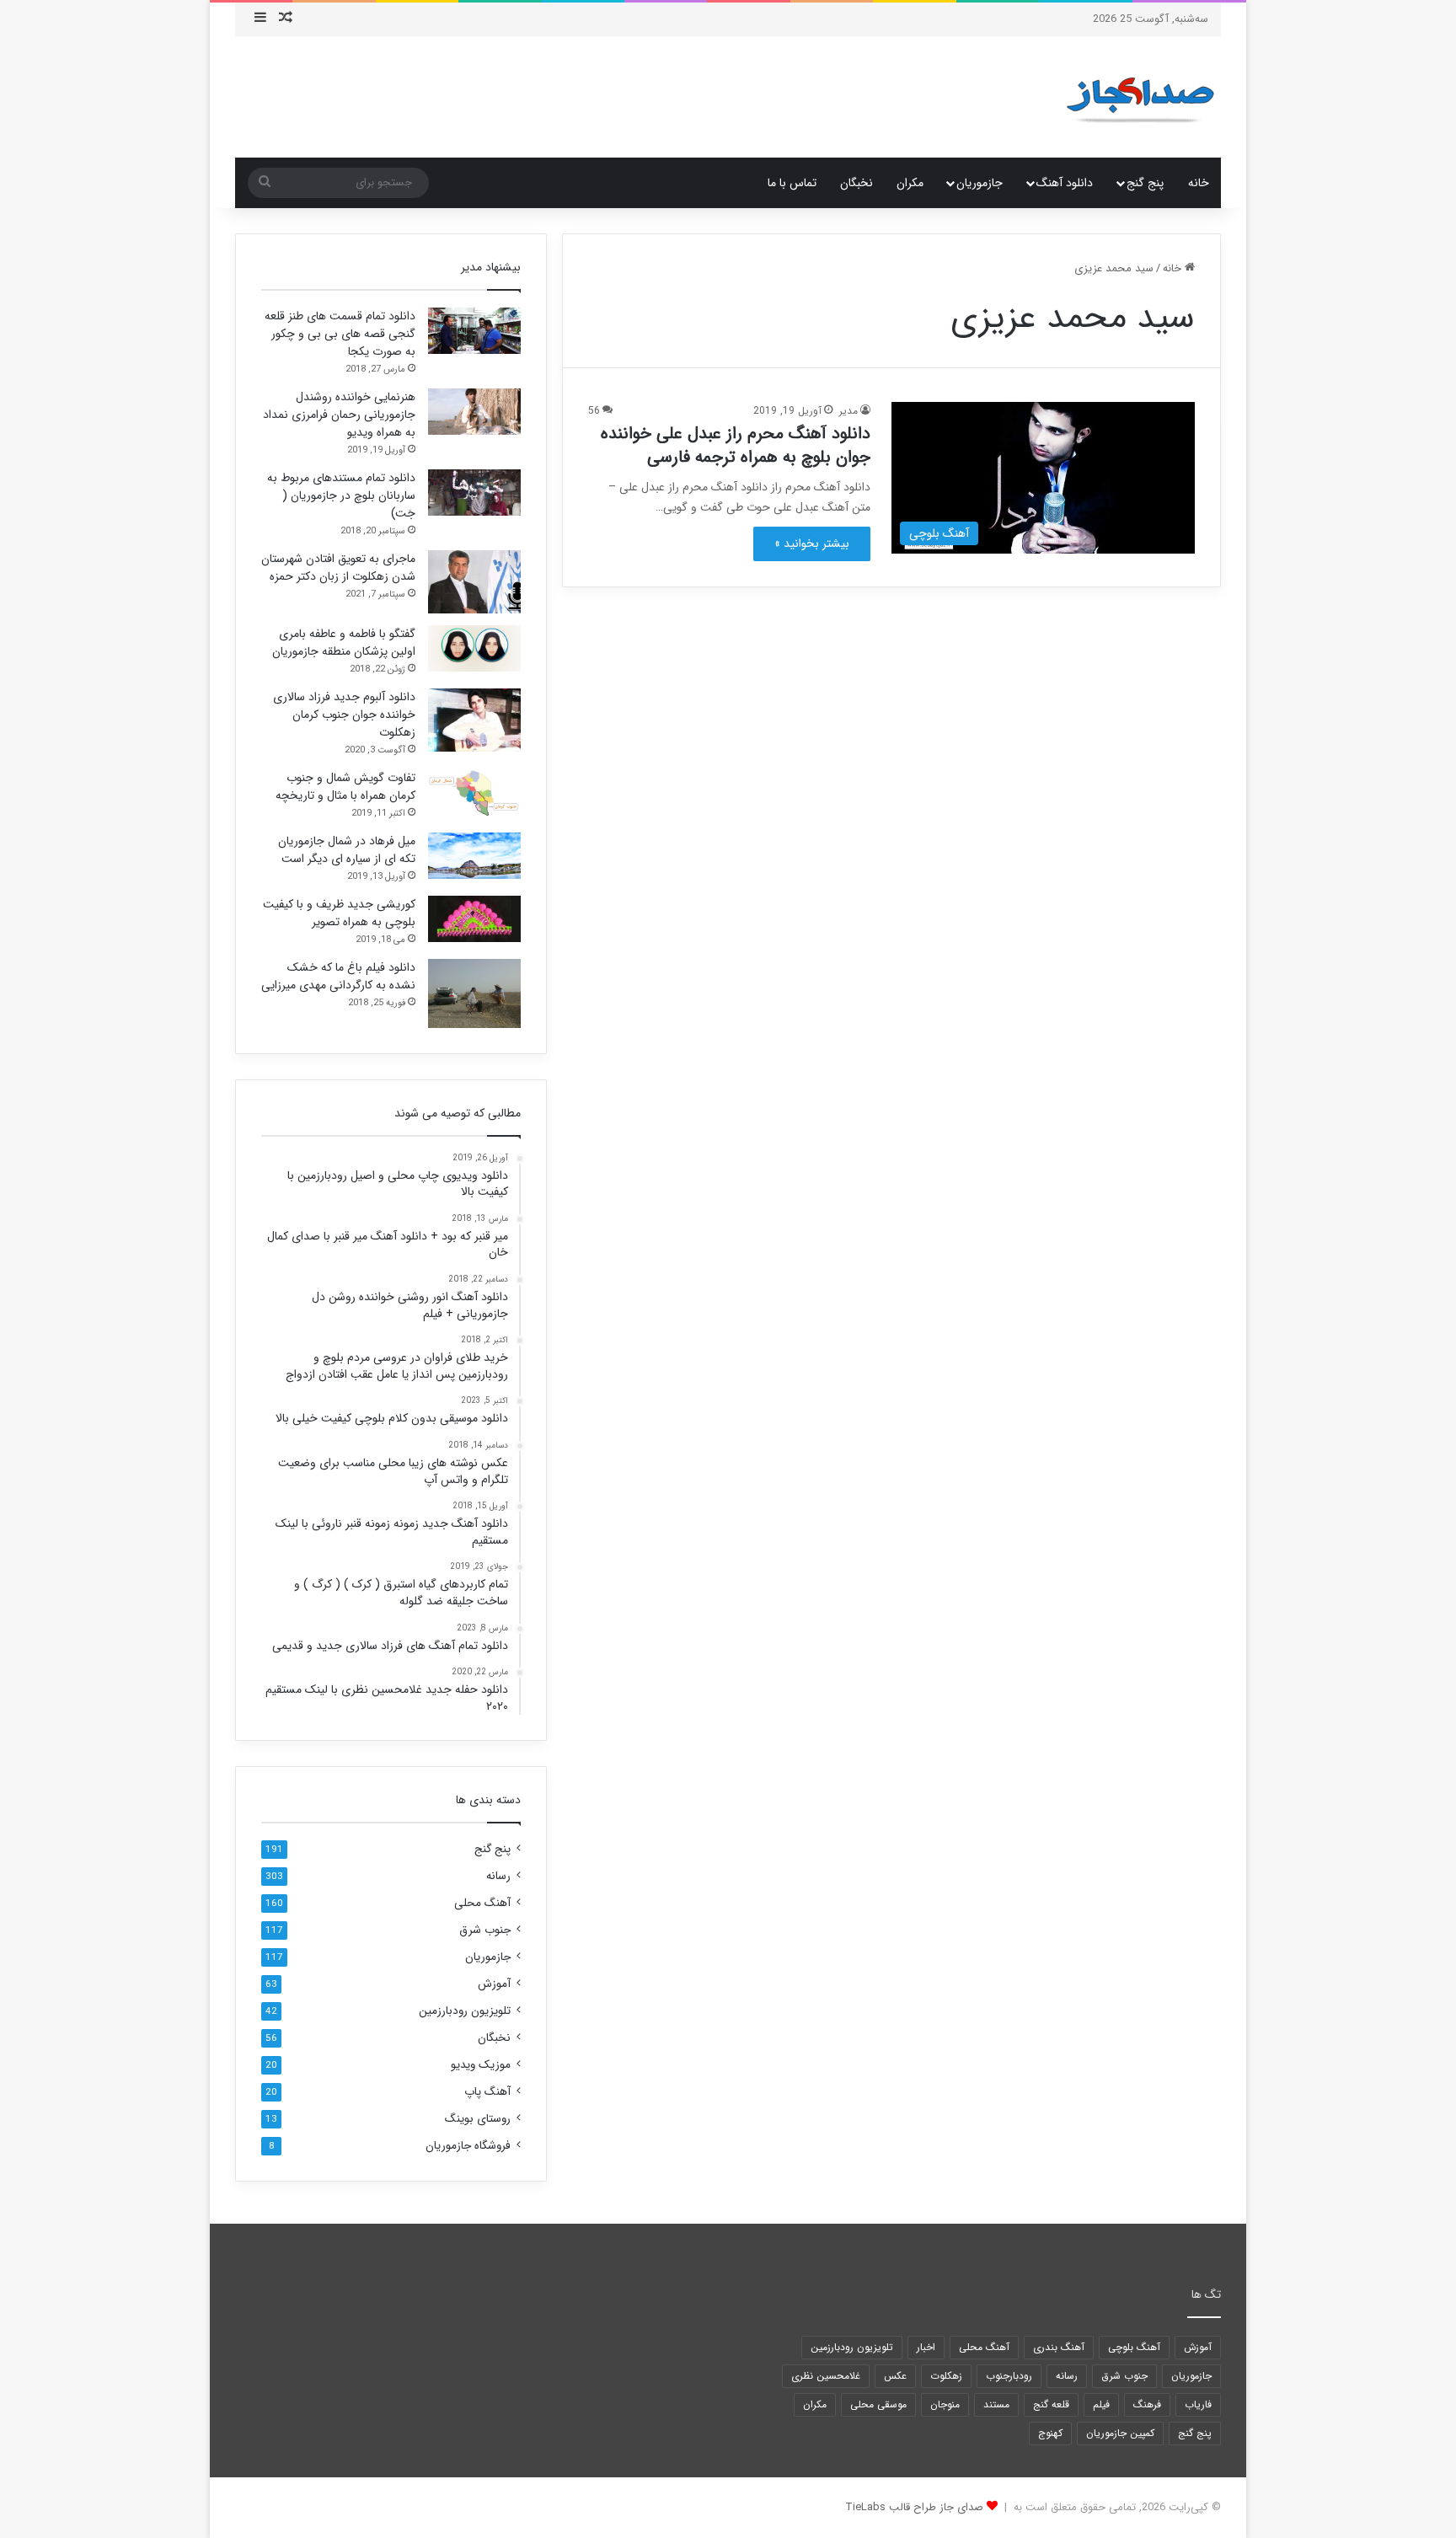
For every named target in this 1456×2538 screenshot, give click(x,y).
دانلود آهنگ (1065, 183)
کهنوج (1050, 2433)
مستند (996, 2404)
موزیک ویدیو (481, 2065)
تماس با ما (792, 183)
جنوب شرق (485, 1930)
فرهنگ (1147, 2404)
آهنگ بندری (1059, 2347)
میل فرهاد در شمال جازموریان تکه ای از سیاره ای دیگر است (347, 850)
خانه (1199, 183)
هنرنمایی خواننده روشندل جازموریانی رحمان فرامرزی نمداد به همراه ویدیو (339, 415)
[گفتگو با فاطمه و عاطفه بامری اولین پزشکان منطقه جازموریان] (474, 648)
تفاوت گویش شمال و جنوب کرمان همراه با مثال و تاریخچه (345, 787)
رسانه (498, 1876)
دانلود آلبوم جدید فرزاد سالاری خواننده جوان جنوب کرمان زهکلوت (344, 715)
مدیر (848, 411)
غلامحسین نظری (826, 2376)
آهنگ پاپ (487, 2092)
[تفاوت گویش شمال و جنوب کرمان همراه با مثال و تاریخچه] (474, 792)
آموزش (494, 1984)
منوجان (945, 2404)
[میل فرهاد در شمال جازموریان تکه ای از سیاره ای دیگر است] (474, 856)
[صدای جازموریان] (1140, 97)
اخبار (926, 2347)
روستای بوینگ (478, 2119)
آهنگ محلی (482, 1903)
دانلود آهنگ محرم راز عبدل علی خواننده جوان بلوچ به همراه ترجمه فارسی (736, 445)
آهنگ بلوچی (1134, 2347)
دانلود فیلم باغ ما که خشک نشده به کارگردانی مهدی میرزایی (338, 976)
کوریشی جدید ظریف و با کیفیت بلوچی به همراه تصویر (339, 913)
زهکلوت (946, 2376)
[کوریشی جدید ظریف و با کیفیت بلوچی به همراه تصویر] (474, 919)
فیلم (1101, 2404)
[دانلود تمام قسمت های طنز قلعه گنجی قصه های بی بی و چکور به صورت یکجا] (474, 331)
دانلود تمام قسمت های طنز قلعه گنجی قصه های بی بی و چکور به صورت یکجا (340, 334)
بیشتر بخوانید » (812, 543)
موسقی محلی (878, 2404)
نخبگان (856, 183)
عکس (895, 2376)
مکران (910, 183)
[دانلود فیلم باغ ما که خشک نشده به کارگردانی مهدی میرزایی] (474, 994)
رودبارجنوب (1009, 2376)
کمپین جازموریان (1120, 2433)
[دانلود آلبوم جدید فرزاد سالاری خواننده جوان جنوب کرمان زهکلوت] (474, 720)
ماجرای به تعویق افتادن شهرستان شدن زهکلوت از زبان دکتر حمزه (338, 568)
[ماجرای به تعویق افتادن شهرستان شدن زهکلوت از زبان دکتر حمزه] (474, 582)
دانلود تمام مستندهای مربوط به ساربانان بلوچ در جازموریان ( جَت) (341, 495)
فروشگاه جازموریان (468, 2146)
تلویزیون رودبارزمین (465, 2011)
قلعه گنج (1051, 2404)
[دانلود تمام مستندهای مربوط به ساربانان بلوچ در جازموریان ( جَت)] (474, 493)
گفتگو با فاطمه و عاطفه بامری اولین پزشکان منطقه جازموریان (344, 643)
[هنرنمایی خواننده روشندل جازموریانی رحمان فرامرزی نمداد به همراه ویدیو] (474, 412)
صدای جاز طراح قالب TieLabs (914, 2507)
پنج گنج (1145, 183)
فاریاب (1198, 2404)
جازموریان (980, 183)
